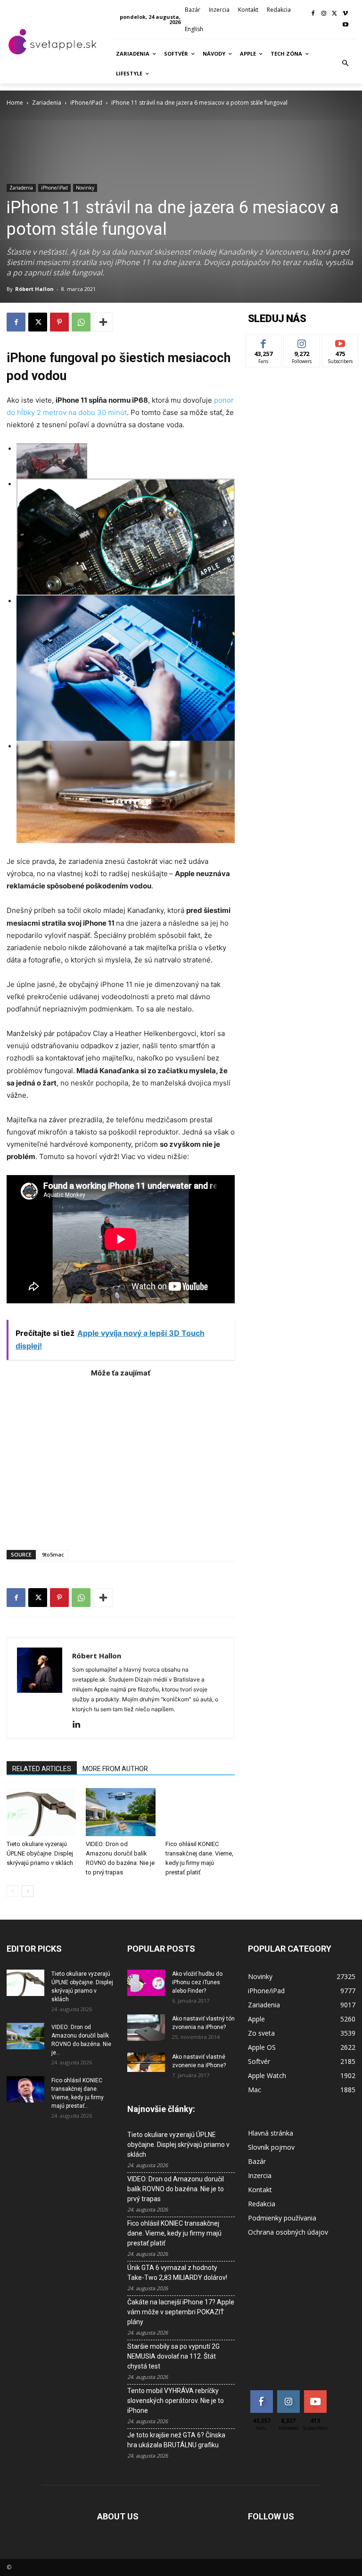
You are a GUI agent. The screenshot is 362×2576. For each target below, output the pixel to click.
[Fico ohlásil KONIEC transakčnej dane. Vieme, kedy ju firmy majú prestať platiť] (200, 1812)
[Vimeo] (345, 14)
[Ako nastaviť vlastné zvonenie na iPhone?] (146, 2062)
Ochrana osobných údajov (288, 2232)
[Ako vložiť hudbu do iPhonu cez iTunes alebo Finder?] (146, 1983)
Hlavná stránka (271, 2133)
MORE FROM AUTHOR (115, 1769)
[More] (103, 322)
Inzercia (260, 2175)
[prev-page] (12, 1891)
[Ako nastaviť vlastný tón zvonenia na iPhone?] (146, 2028)
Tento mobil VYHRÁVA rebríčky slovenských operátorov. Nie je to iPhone (176, 2401)
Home (15, 103)
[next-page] (28, 1891)
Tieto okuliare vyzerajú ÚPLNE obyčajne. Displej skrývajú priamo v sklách (40, 1853)
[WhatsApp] (81, 322)
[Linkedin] (80, 1725)
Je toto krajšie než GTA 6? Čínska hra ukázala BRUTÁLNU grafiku (176, 2440)
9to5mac (53, 1554)
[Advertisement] (121, 1459)
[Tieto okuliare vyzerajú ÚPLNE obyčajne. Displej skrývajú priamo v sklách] (41, 1812)
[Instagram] (324, 14)
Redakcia (262, 2204)
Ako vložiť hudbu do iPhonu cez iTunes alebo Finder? (197, 1982)
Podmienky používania (282, 2218)
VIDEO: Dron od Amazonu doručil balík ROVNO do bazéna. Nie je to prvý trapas (176, 2189)
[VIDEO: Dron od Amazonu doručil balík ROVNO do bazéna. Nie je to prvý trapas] (120, 1812)
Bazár (257, 2161)
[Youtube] (345, 25)
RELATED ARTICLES (42, 1769)
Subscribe (340, 342)
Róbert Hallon (34, 289)
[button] (346, 64)
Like (264, 342)
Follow (302, 342)
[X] (334, 14)
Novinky (85, 188)
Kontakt (260, 2190)
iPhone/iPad (86, 103)
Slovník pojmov (271, 2147)
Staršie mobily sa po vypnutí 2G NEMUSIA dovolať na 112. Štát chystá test (173, 2356)
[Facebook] (313, 14)
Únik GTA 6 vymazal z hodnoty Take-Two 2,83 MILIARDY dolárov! (177, 2273)
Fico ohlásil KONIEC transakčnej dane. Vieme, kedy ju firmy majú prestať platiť (174, 2233)
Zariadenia (47, 103)
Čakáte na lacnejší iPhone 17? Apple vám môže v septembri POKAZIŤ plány (181, 2312)
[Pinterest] (59, 322)
